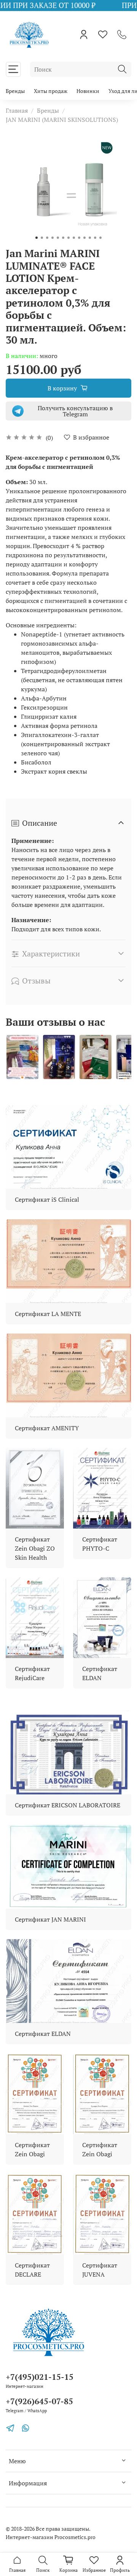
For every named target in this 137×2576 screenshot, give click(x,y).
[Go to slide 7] (68, 238)
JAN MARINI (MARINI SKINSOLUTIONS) (62, 120)
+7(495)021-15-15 (40, 2377)
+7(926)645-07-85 (39, 2401)
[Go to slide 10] (84, 238)
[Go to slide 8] (74, 238)
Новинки (88, 91)
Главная (17, 110)
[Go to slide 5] (58, 238)
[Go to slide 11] (90, 238)
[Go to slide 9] (79, 238)
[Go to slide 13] (100, 238)
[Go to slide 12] (95, 238)
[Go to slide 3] (47, 238)
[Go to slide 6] (63, 238)
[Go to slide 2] (42, 238)
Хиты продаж (51, 91)
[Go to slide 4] (53, 238)
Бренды (15, 91)
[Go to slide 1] (37, 238)
